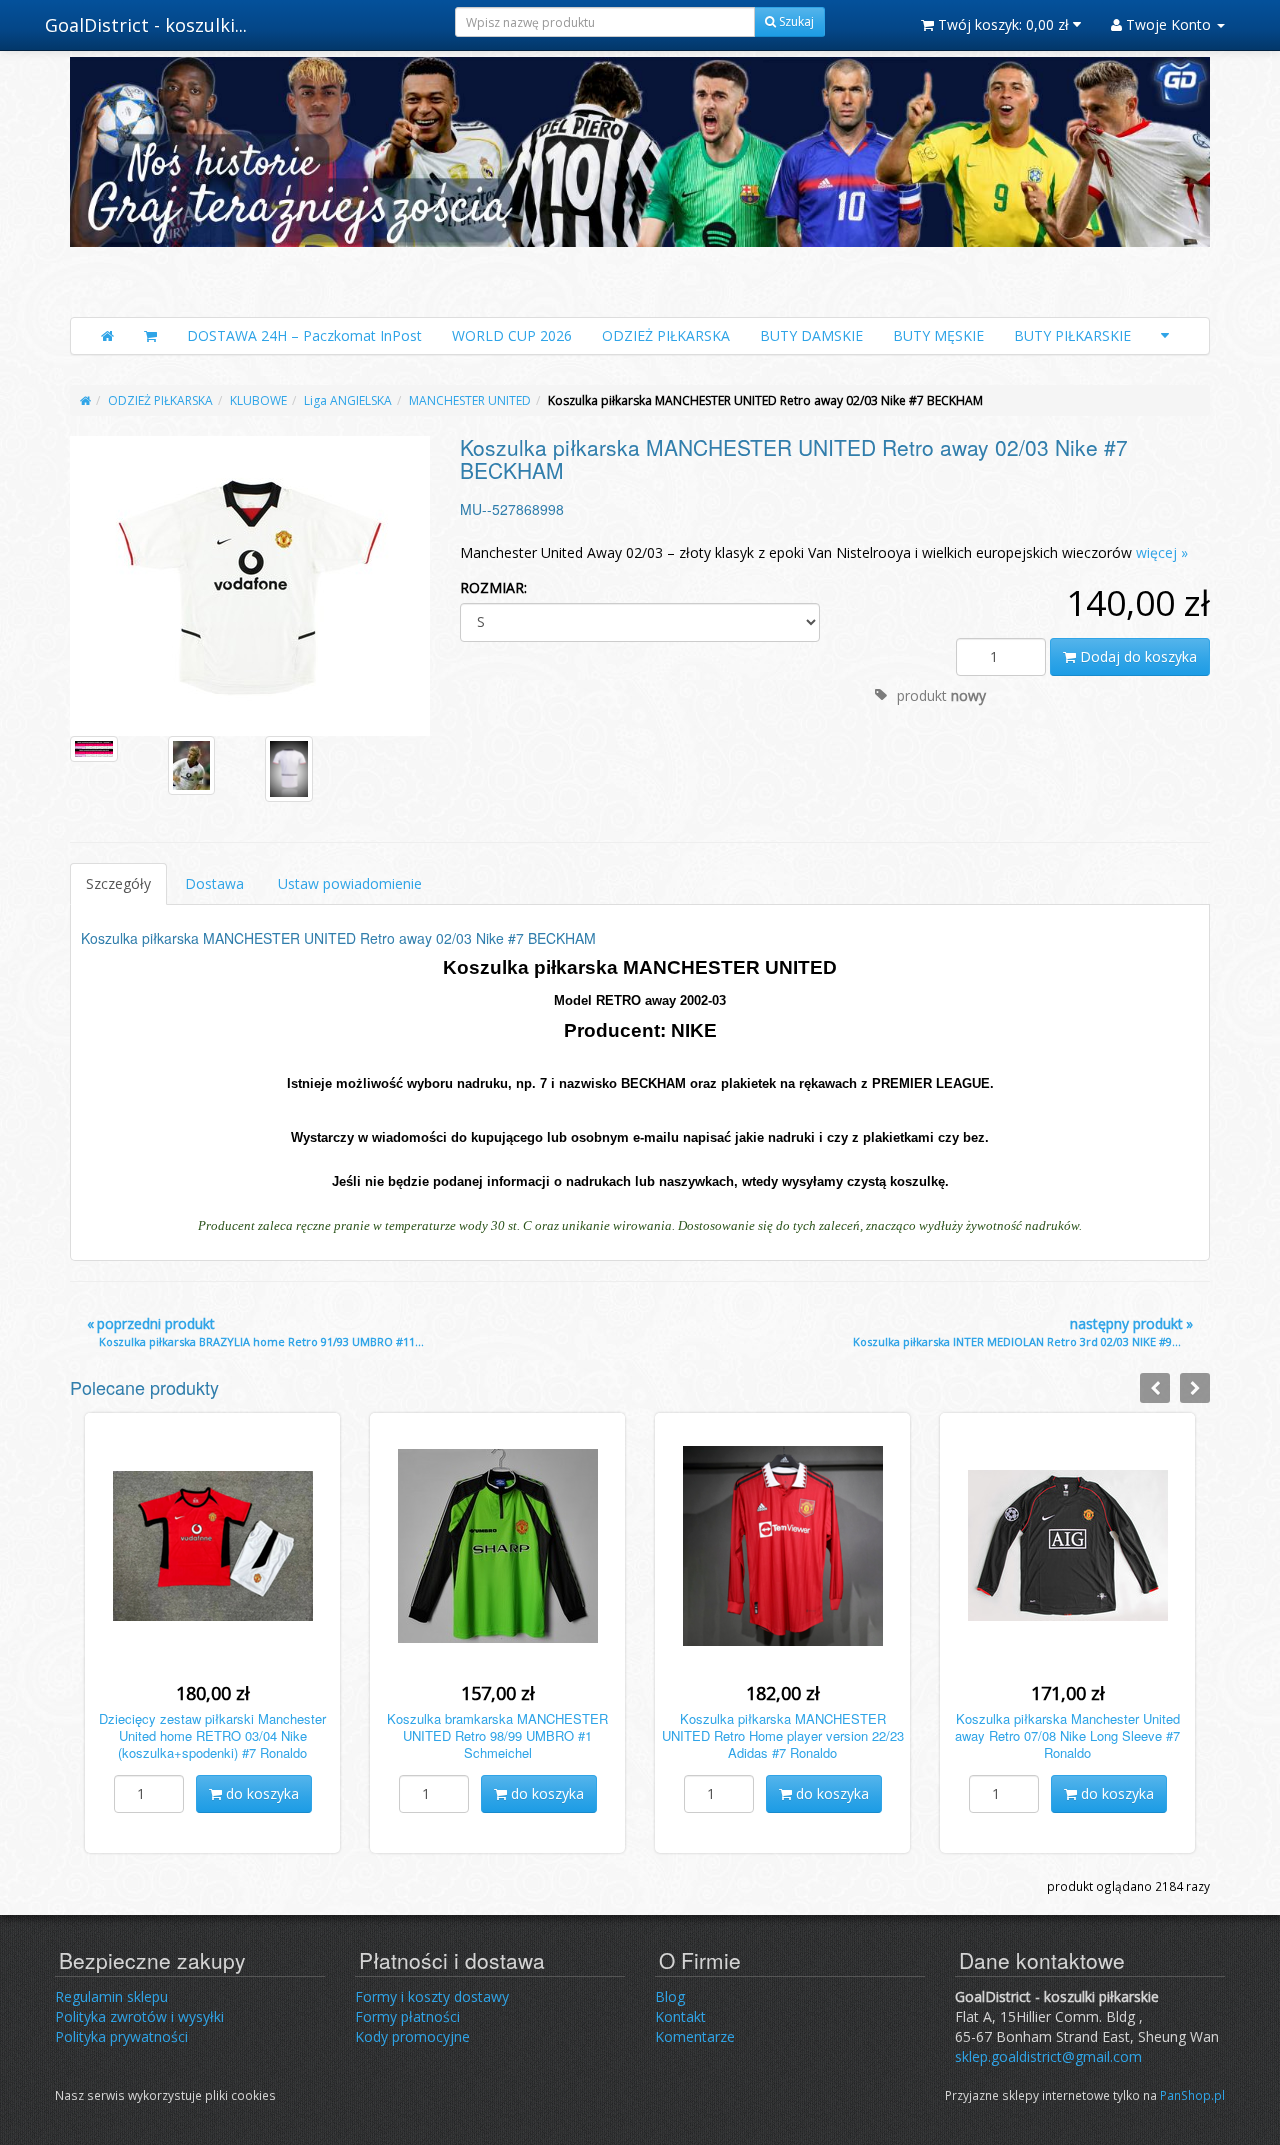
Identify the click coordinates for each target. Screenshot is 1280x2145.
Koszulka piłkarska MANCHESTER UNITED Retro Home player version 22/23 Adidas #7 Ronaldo (783, 1735)
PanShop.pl (1192, 2095)
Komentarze (695, 2036)
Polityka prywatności (121, 2036)
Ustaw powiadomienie (350, 883)
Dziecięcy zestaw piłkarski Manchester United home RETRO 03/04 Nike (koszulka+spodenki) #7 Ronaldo (212, 1735)
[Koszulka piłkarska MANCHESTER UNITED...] (250, 585)
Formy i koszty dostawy (432, 1996)
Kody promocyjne (412, 2036)
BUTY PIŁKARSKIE (1072, 335)
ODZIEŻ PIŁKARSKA (666, 335)
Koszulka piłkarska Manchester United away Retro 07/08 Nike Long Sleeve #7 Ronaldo (1067, 1735)
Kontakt (680, 2016)
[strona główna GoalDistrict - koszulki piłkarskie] (640, 182)
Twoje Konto (1168, 24)
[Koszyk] (150, 336)
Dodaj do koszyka (1136, 656)
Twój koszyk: (1001, 24)
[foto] (94, 749)
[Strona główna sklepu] (107, 336)
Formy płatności (407, 2016)
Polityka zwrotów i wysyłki (139, 2016)
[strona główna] (85, 400)
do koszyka (260, 1793)
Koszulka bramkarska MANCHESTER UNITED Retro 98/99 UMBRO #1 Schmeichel (497, 1735)
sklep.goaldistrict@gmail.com (1048, 2056)
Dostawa (214, 883)
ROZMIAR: (493, 587)
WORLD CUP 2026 (512, 335)
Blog (670, 1996)
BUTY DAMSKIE (811, 335)
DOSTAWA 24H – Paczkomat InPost (304, 335)
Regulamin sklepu (111, 1996)
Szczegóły (118, 883)
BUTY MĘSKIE (938, 335)
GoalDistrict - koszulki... (146, 25)
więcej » (1162, 552)
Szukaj (795, 21)
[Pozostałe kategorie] (1165, 336)
